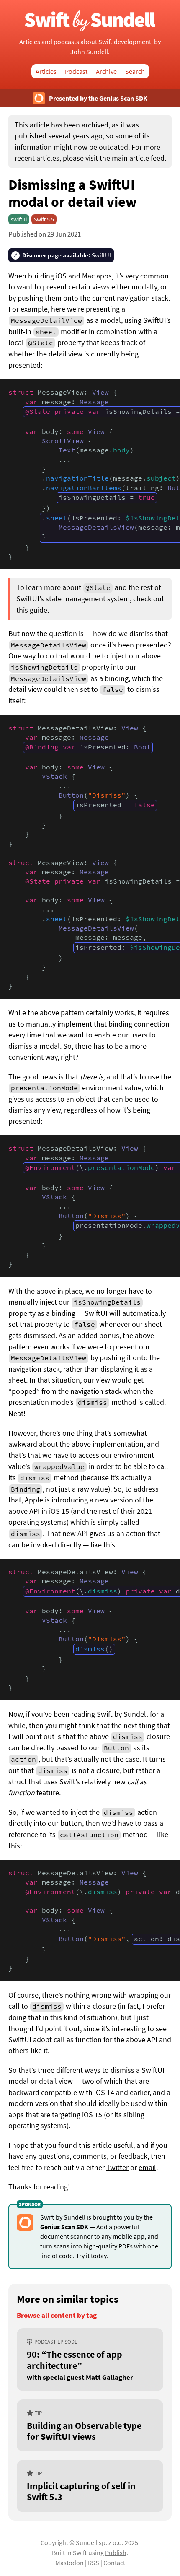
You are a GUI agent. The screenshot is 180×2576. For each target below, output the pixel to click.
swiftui (19, 219)
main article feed (138, 158)
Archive (106, 71)
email (147, 2168)
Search (135, 71)
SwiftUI (67, 255)
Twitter (117, 2168)
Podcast (76, 71)
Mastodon (69, 2563)
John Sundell (89, 52)
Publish (116, 2553)
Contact (114, 2563)
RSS (94, 2563)
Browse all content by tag (57, 2315)
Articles (46, 71)
